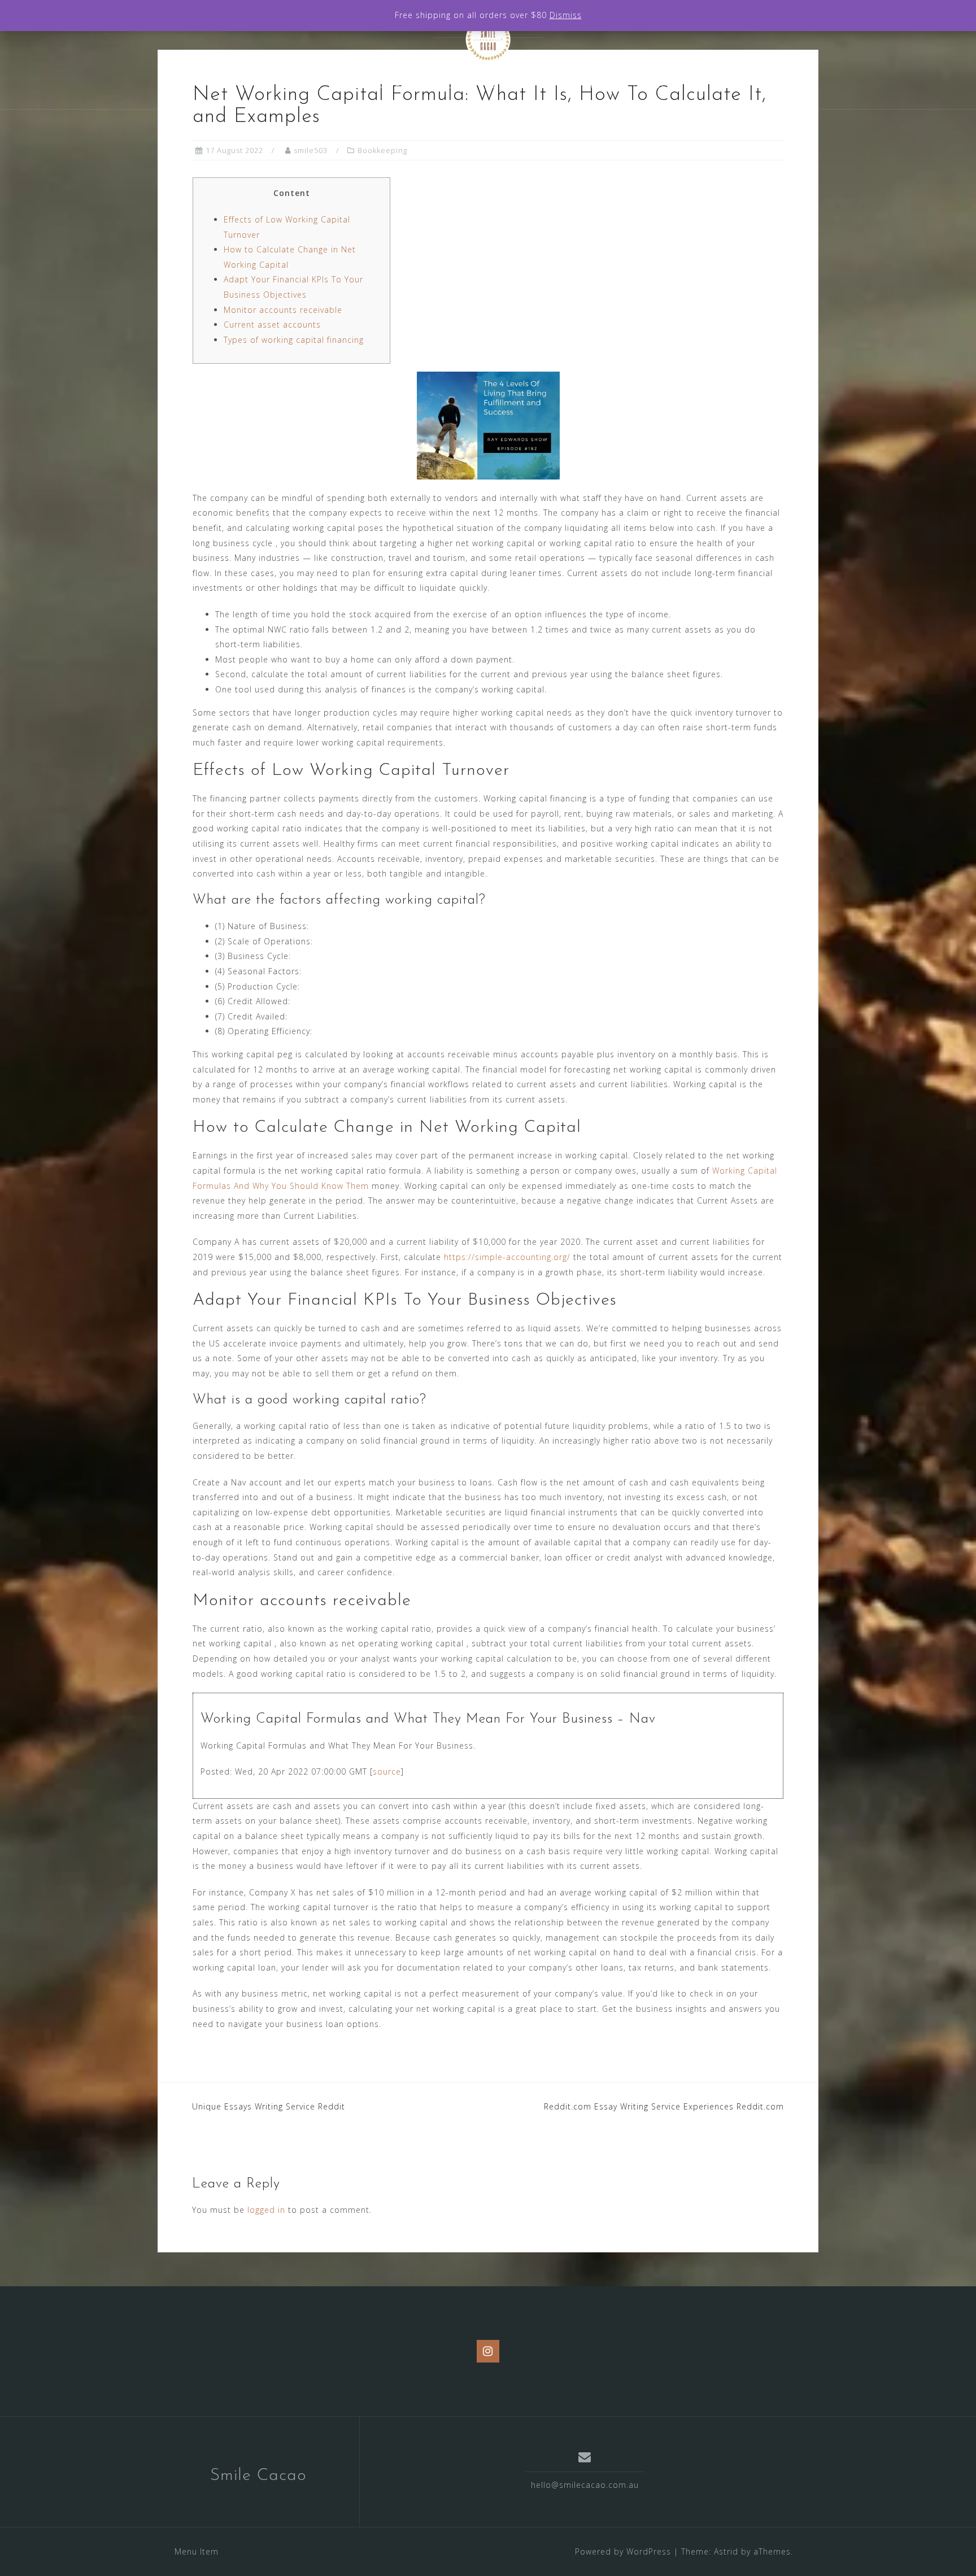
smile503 (311, 150)
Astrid (726, 2551)
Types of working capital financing (294, 340)
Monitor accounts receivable (283, 310)
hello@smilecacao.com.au (585, 2485)
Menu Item (197, 2551)
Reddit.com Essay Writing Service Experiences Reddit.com (664, 2106)
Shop (502, 85)
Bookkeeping (382, 150)
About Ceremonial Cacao (407, 85)
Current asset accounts (272, 324)
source (387, 1771)
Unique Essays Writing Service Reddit (269, 2106)
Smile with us (570, 85)
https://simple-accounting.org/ (507, 1257)
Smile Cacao (258, 2476)
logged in (266, 2210)
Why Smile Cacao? (281, 85)
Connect (646, 85)
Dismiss (566, 15)
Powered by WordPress (623, 2551)
